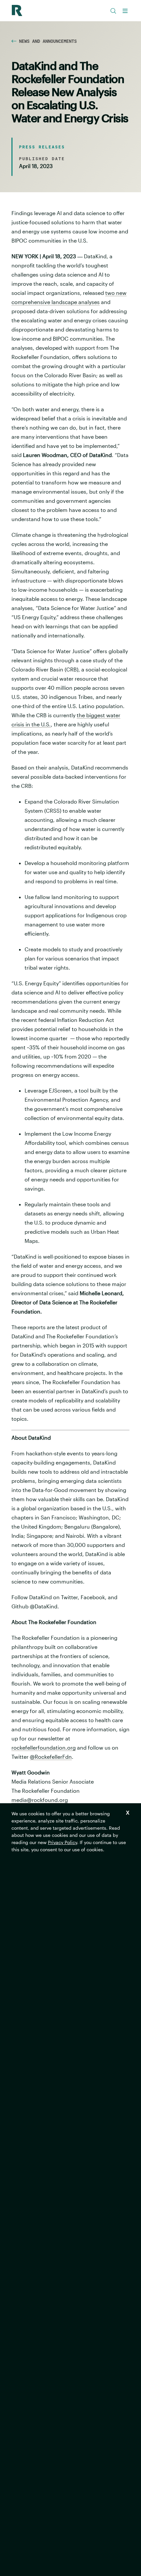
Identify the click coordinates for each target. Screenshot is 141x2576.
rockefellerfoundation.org (44, 1747)
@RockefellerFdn (51, 1757)
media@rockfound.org (40, 1800)
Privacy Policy (62, 1842)
